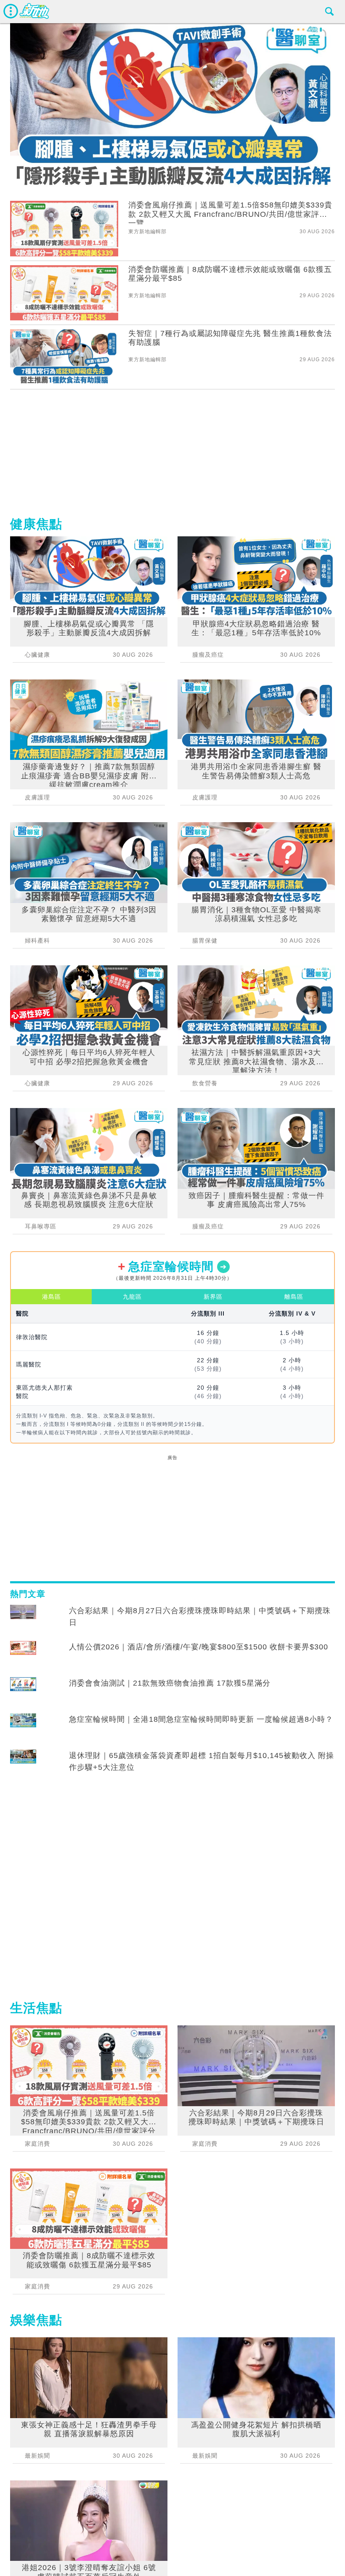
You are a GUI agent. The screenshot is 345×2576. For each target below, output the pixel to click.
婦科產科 (37, 940)
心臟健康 (37, 655)
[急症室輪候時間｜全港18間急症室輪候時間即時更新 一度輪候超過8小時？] (23, 1727)
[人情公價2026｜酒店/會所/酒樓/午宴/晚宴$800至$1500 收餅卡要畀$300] (23, 1655)
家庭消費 (37, 2144)
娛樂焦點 (36, 2320)
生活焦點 (36, 2008)
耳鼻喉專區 (41, 1226)
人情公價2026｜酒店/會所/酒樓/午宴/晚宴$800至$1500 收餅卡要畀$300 (199, 1647)
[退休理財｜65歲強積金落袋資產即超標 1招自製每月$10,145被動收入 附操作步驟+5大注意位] (23, 1764)
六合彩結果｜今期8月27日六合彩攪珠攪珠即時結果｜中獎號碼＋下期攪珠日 (200, 1617)
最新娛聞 (37, 2456)
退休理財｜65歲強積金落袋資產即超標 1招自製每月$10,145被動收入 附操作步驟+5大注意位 (202, 1761)
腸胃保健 (205, 940)
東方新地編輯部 (147, 232)
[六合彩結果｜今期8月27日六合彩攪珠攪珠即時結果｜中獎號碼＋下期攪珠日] (23, 1619)
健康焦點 (36, 524)
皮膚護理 (37, 797)
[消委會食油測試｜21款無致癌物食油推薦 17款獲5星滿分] (23, 1691)
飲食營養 (205, 1083)
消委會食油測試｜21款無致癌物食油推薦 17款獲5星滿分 (170, 1683)
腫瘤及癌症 (208, 655)
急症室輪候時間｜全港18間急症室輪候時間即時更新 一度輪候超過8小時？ (201, 1719)
